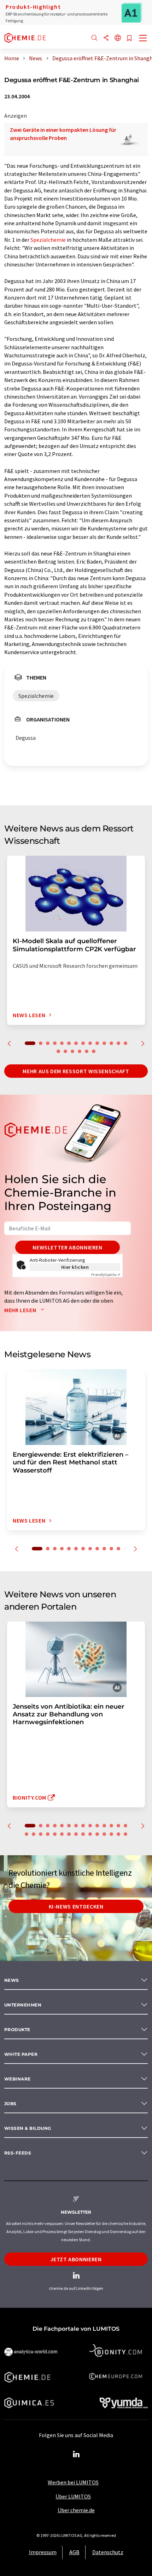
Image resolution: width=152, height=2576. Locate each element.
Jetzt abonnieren (76, 2259)
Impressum (43, 2552)
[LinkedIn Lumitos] (76, 2454)
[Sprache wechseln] (118, 38)
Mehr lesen (21, 1310)
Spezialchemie (48, 240)
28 (118, 1834)
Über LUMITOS (73, 2496)
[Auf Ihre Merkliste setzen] (129, 39)
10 (97, 1043)
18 (80, 1051)
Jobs (10, 2104)
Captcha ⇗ (106, 1275)
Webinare (17, 2079)
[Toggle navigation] (143, 39)
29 (125, 1834)
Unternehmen (23, 2005)
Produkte (17, 2030)
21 (69, 1834)
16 (65, 1051)
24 (90, 1834)
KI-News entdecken (76, 1906)
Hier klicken (75, 1267)
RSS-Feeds (18, 2153)
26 (104, 1834)
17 (72, 1051)
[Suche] (94, 38)
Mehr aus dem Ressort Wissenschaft (76, 1071)
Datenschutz (108, 2552)
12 (111, 1043)
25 (97, 1834)
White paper (21, 2054)
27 (111, 1834)
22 (76, 1834)
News (12, 1980)
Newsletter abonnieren (67, 1247)
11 (104, 1043)
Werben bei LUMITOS (73, 2482)
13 (118, 1043)
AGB (74, 2552)
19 (87, 1051)
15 (58, 1051)
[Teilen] (106, 38)
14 (125, 1043)
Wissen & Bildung (28, 2128)
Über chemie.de (76, 2510)
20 (94, 1051)
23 (83, 1834)
